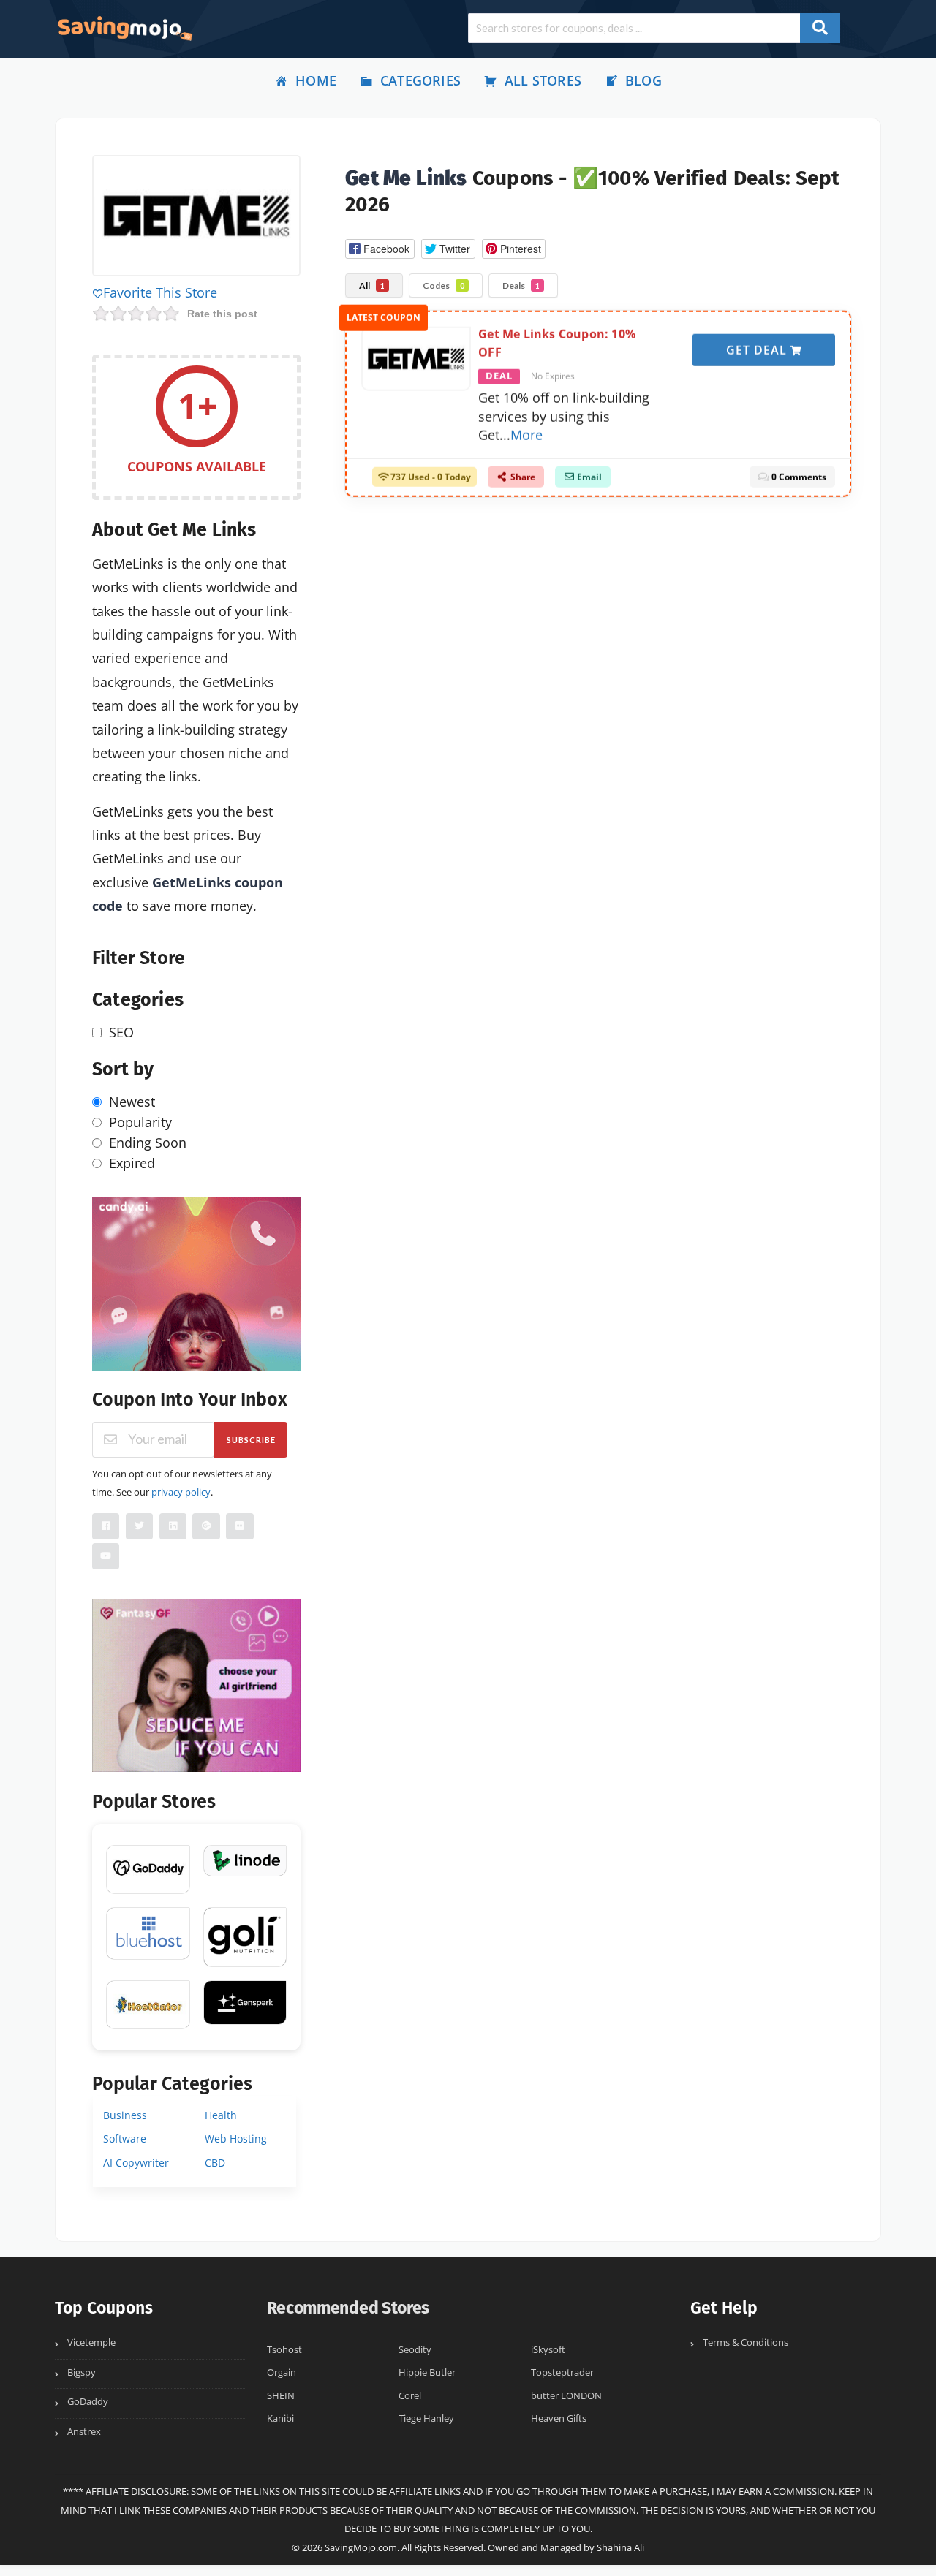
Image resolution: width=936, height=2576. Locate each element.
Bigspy (82, 2372)
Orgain (282, 2372)
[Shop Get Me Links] (196, 218)
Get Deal (758, 344)
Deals (521, 285)
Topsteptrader (562, 2372)
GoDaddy (88, 2402)
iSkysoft (548, 2350)
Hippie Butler (427, 2372)
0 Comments (798, 471)
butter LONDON (566, 2396)
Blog (643, 80)
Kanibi (280, 2418)
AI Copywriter (136, 2163)
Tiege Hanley (426, 2418)
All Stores (543, 80)
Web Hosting (236, 2139)
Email (588, 471)
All (372, 285)
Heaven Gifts (559, 2418)
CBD (215, 2163)
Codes (444, 285)
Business (125, 2115)
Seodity (415, 2350)
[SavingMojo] (124, 28)
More (526, 429)
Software (125, 2139)
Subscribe (251, 1440)
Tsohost (284, 2350)
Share (522, 471)
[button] (380, 249)
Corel (410, 2396)
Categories (420, 80)
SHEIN (281, 2396)
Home (316, 80)
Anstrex (84, 2432)
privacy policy (181, 1492)
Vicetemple (91, 2342)
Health (221, 2115)
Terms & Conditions (746, 2342)
